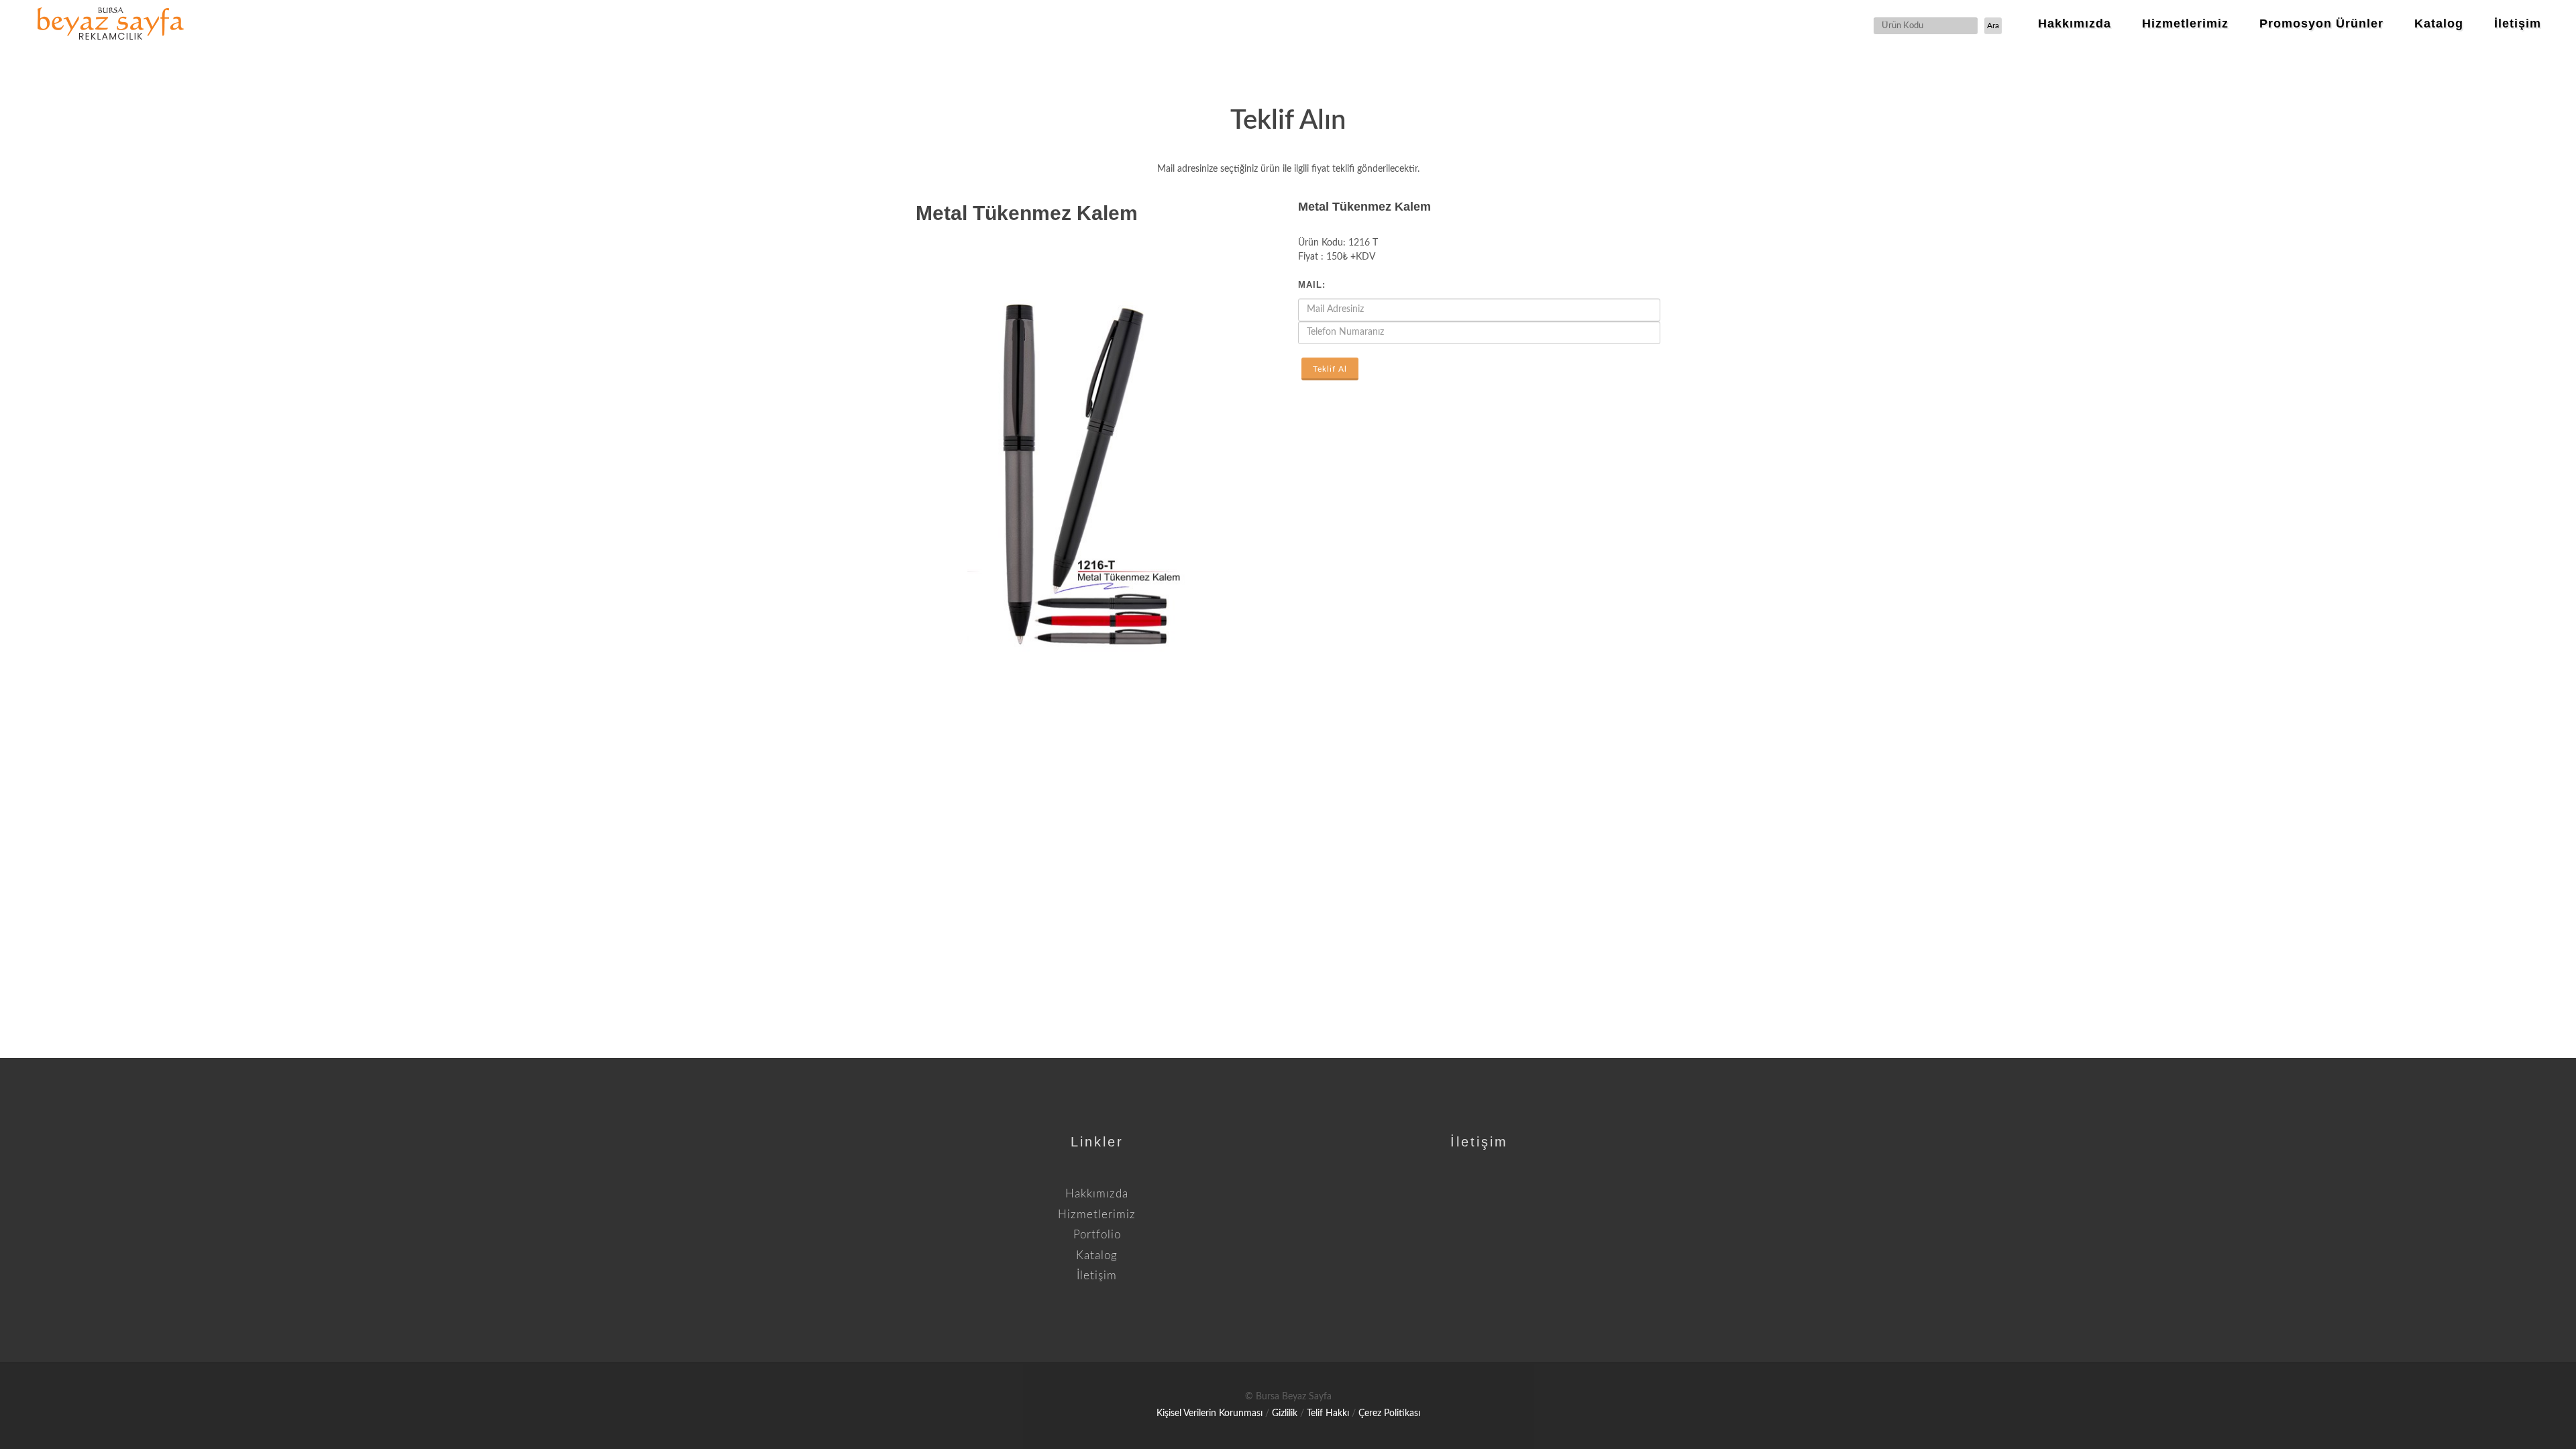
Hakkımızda (1097, 1194)
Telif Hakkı (1328, 1413)
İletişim (1097, 1276)
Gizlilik (1285, 1413)
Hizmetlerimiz (1097, 1215)
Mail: (1312, 285)
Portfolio (1097, 1235)
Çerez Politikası (1389, 1413)
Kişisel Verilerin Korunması (1210, 1413)
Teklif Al (1330, 369)
